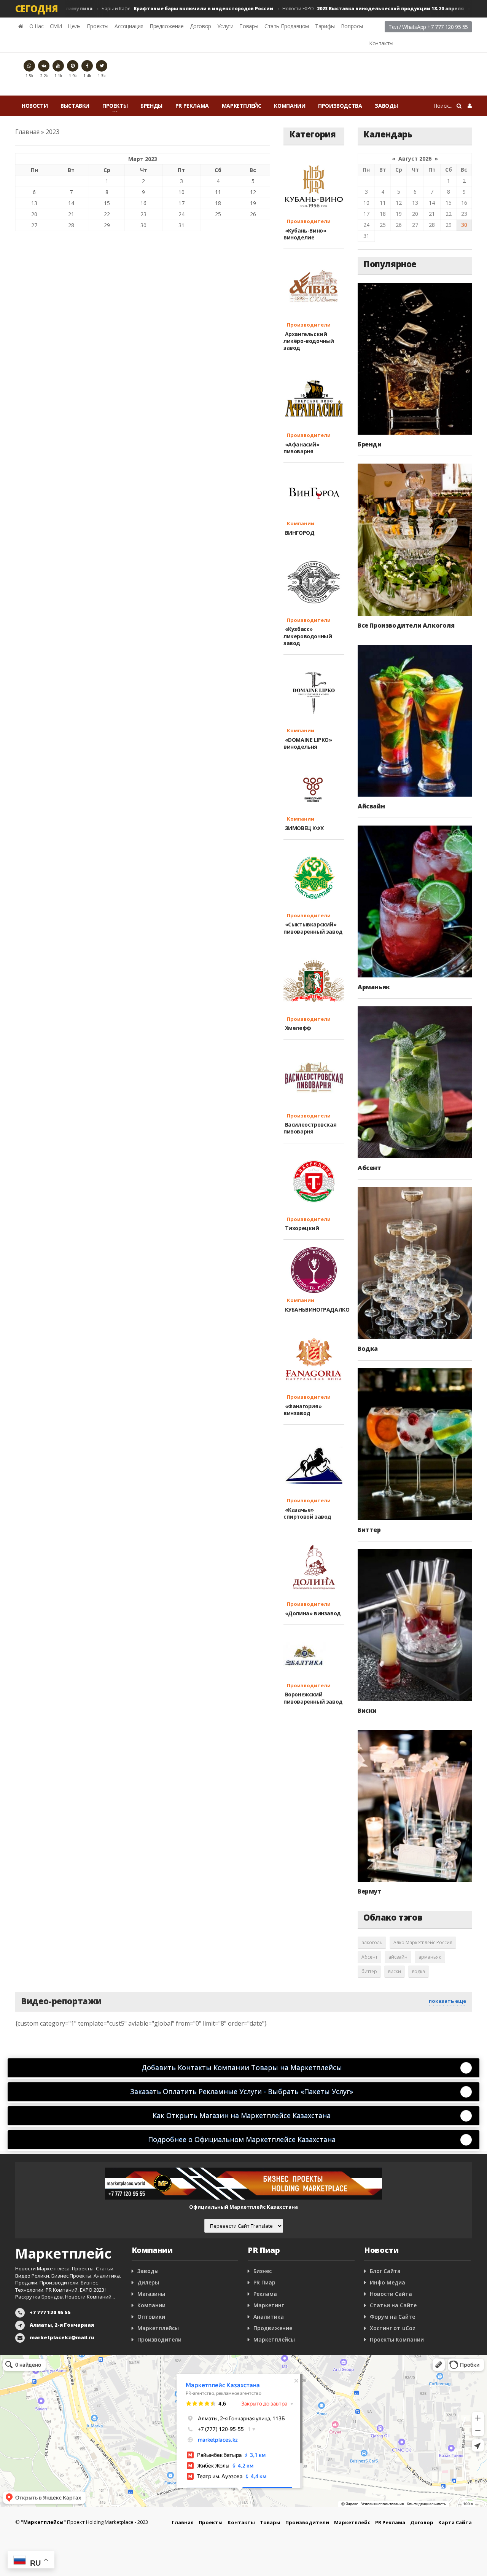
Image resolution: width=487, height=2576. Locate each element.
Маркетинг (269, 2305)
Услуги (225, 26)
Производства (340, 106)
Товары (249, 26)
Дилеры (148, 2282)
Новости (35, 106)
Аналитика (269, 2317)
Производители (307, 221)
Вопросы (352, 26)
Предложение (167, 26)
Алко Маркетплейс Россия (423, 1942)
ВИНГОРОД (299, 533)
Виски (367, 1710)
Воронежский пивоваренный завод (313, 1698)
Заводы (386, 106)
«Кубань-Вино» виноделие (305, 234)
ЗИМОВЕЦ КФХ (303, 828)
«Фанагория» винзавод (302, 1410)
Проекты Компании (397, 2339)
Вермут (370, 1891)
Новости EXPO (348, 9)
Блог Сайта (385, 2271)
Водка (368, 1349)
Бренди (370, 444)
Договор (201, 26)
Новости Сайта (391, 2294)
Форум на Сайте (392, 2317)
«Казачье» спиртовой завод (307, 1513)
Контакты (381, 43)
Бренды (151, 106)
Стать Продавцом (287, 26)
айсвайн (398, 1957)
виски (395, 1971)
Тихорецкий (301, 1228)
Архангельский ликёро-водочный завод (309, 341)
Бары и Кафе (162, 9)
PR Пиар (264, 2282)
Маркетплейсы (158, 2328)
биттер (369, 1971)
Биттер (369, 1530)
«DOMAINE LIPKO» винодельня (308, 743)
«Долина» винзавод (312, 1613)
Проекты (98, 26)
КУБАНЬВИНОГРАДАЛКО (316, 1310)
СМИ (56, 26)
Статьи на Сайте (393, 2305)
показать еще (447, 2001)
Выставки (75, 106)
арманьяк (430, 1957)
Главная (27, 132)
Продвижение (273, 2328)
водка (419, 1971)
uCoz (409, 2328)
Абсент (369, 1168)
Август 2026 (415, 159)
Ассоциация (129, 26)
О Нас (37, 26)
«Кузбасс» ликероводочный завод (308, 636)
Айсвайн (371, 806)
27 (34, 225)
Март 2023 (143, 159)
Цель (74, 26)
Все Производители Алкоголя (406, 625)
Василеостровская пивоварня (310, 1128)
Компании (290, 106)
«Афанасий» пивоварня (302, 448)
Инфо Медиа (388, 2282)
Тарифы (325, 26)
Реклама (265, 2294)
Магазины (151, 2294)
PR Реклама (192, 106)
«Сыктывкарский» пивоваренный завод (313, 928)
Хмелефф (297, 1028)
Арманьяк (374, 987)
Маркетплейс (242, 106)
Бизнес (263, 2271)
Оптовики (151, 2317)
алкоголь (372, 1942)
